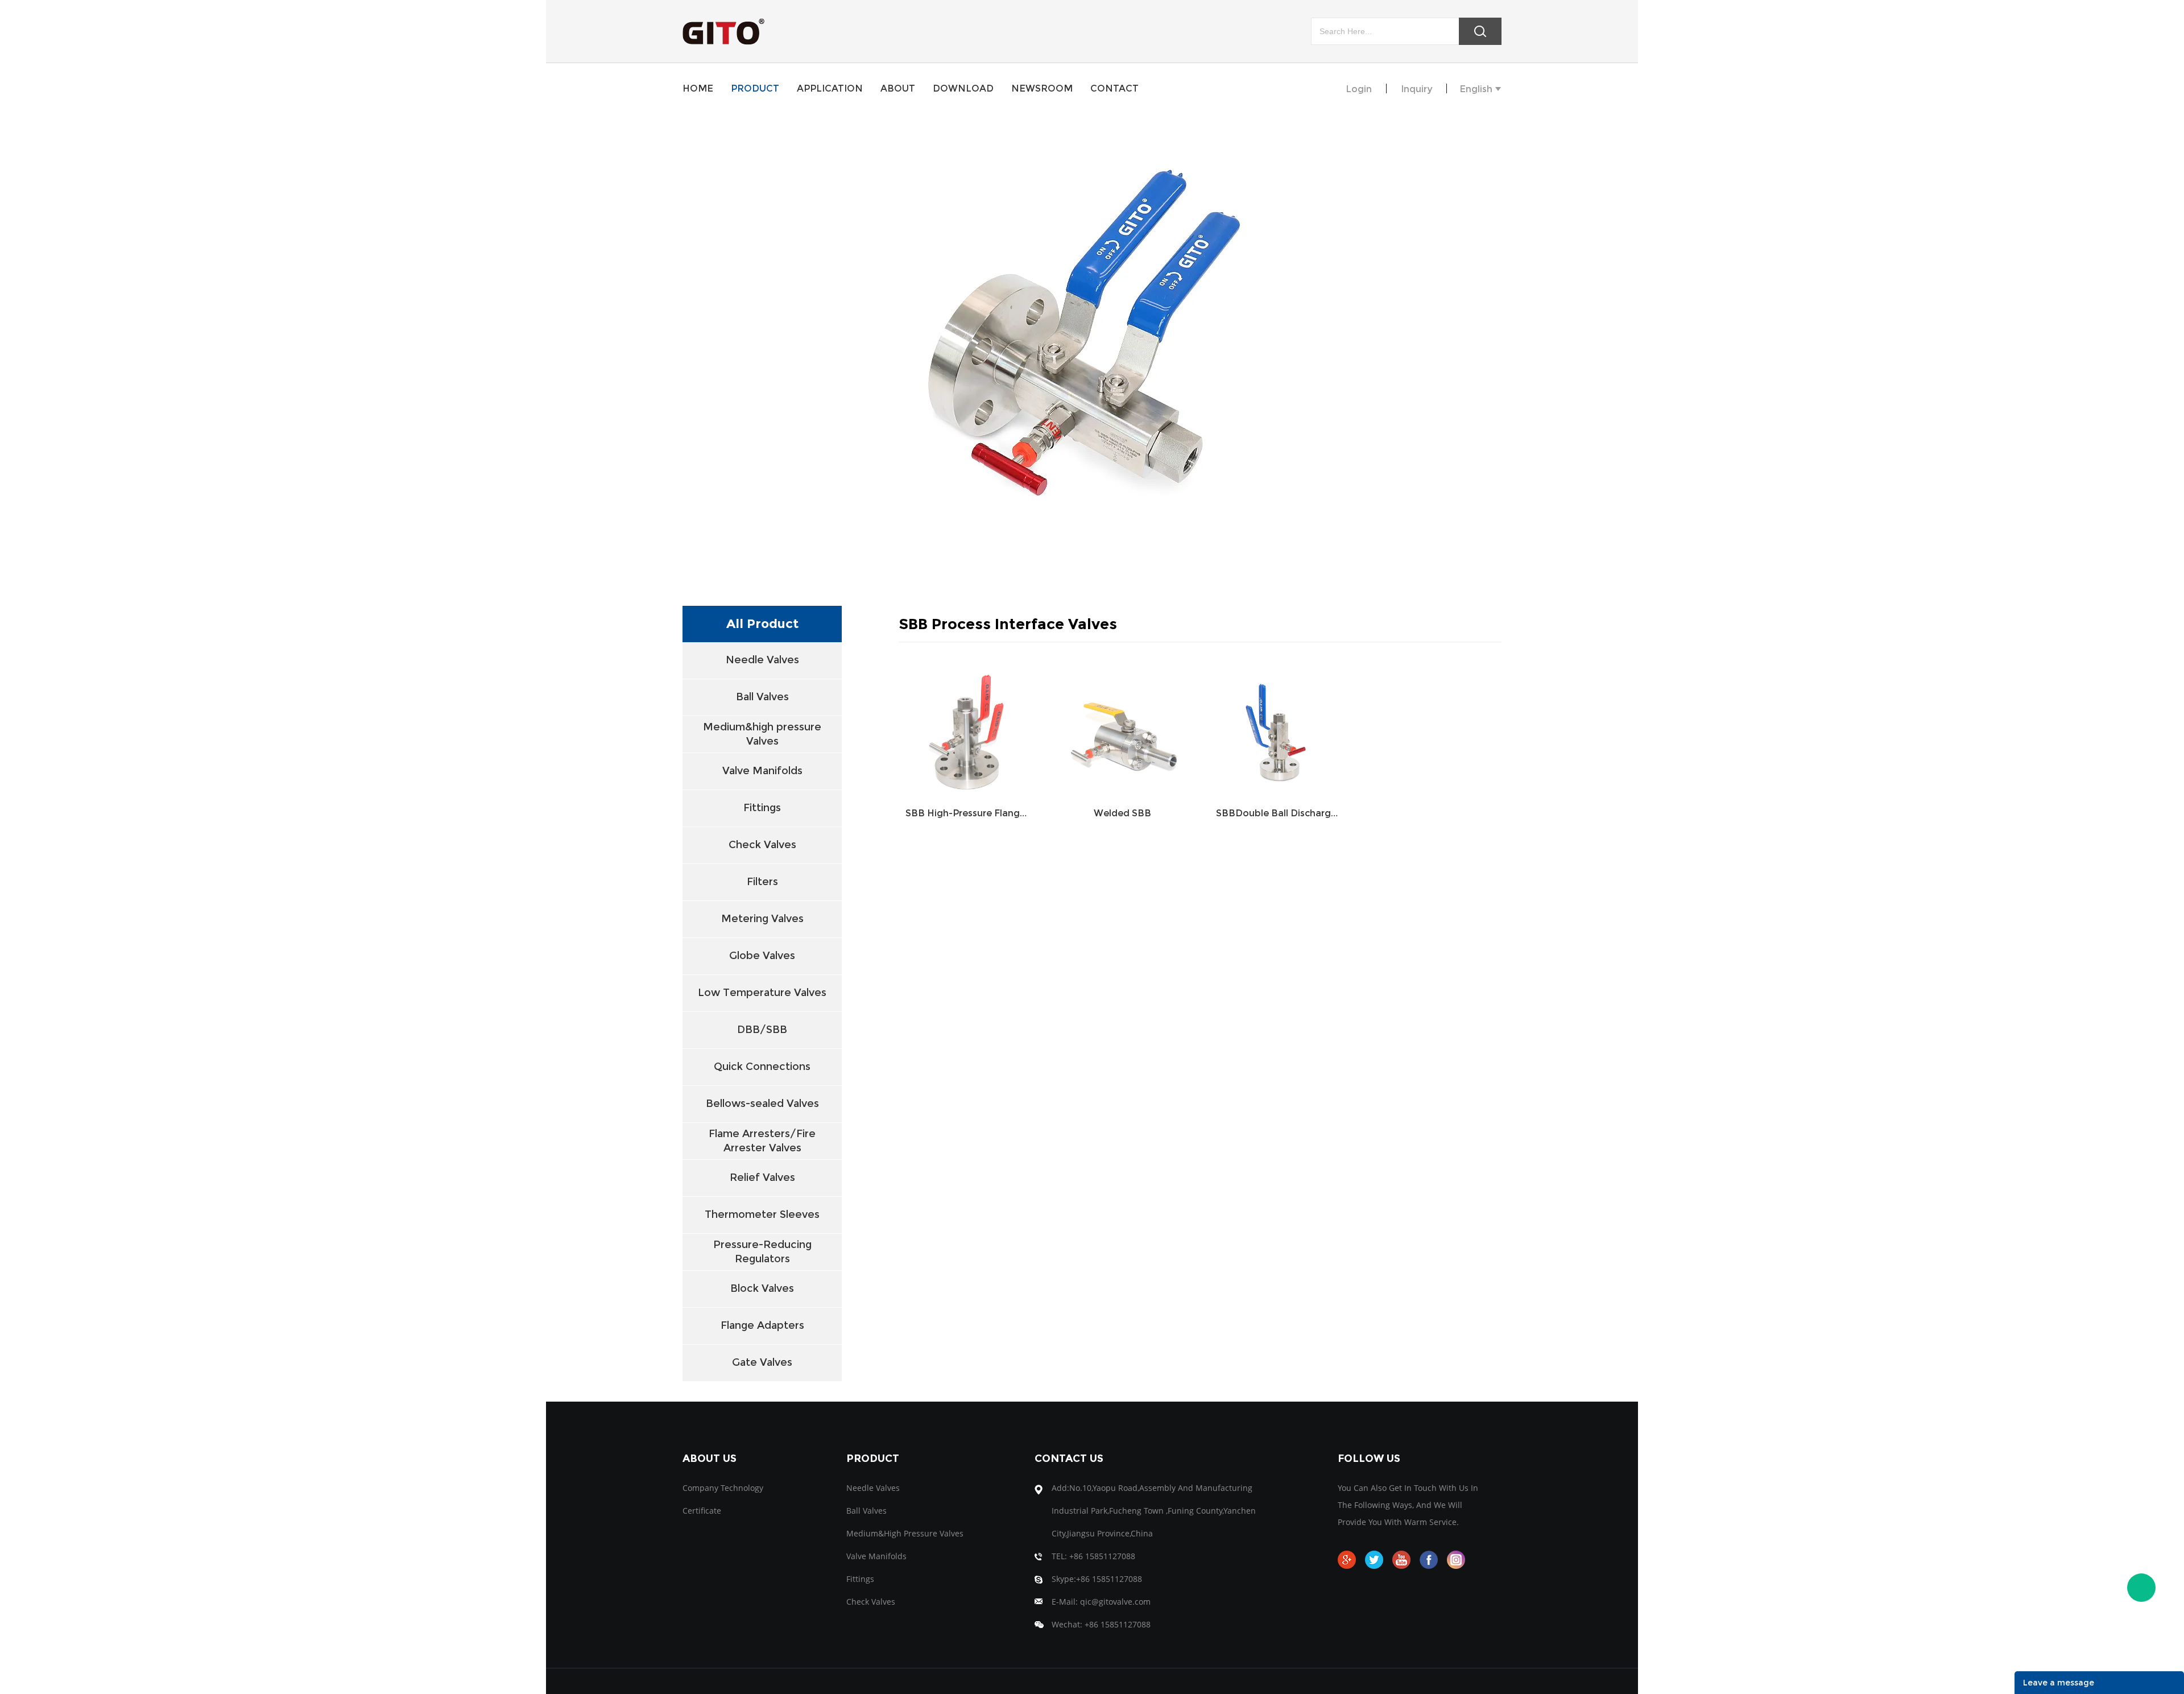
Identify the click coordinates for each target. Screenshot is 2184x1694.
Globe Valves (762, 956)
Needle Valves (762, 660)
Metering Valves (762, 919)
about (898, 88)
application (830, 88)
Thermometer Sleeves (762, 1214)
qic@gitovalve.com (1115, 1602)
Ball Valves (762, 697)
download (963, 88)
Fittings (762, 808)
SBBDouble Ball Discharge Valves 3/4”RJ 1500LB (1278, 813)
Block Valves (762, 1288)
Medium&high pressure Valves (762, 734)
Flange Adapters (762, 1325)
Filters (762, 882)
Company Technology (723, 1488)
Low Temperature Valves (762, 993)
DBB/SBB (762, 1030)
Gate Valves (762, 1362)
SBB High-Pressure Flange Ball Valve (967, 813)
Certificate (702, 1511)
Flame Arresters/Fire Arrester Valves (762, 1141)
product (755, 88)
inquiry (1416, 89)
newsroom (1042, 88)
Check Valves (762, 845)
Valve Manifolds (762, 771)
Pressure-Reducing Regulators (762, 1252)
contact (1114, 88)
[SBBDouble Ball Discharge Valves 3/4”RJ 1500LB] (1278, 728)
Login (1359, 89)
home (698, 88)
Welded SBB (1122, 813)
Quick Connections (762, 1067)
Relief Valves (762, 1177)
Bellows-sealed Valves (762, 1104)
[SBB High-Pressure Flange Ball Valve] (967, 728)
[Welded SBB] (1122, 728)
